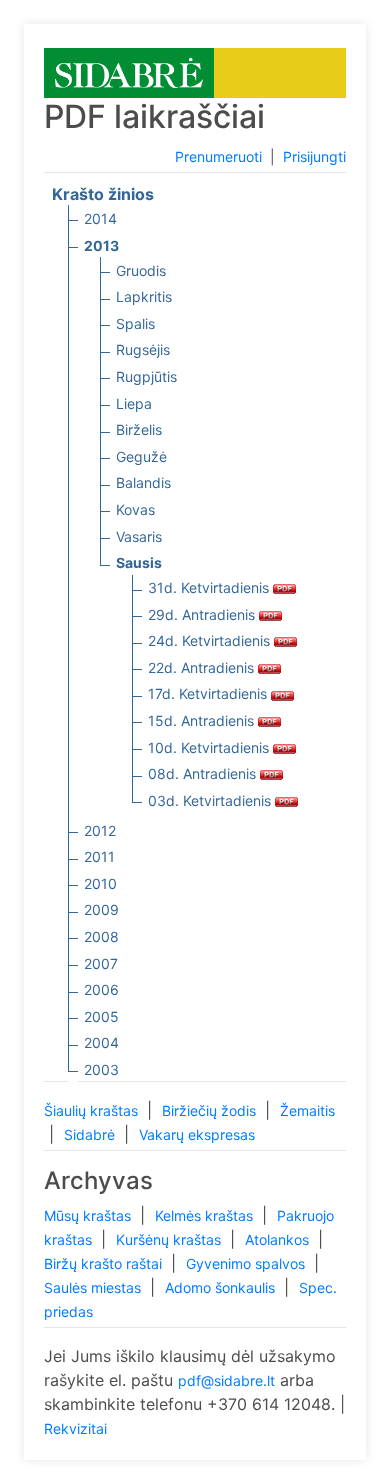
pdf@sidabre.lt (226, 1380)
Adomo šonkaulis (222, 1287)
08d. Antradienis (204, 773)
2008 (101, 936)
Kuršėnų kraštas (170, 1239)
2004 (101, 1042)
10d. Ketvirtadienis (210, 747)
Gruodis (141, 270)
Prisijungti (314, 156)
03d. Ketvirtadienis (211, 800)
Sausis (139, 562)
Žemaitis (307, 1110)
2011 (99, 856)
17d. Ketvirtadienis (209, 693)
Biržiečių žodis (211, 1110)
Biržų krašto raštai (105, 1263)
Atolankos (279, 1239)
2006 (101, 989)
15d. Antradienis (203, 720)
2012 (100, 830)
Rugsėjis (143, 349)
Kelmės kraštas (206, 1215)
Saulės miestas (94, 1287)
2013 (101, 245)
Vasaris (139, 536)
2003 (101, 1069)
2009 (101, 909)
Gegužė (141, 456)
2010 (100, 883)
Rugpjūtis (146, 376)
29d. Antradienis (203, 614)
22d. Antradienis (203, 667)
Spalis (135, 323)
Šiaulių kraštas (93, 1110)
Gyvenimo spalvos (247, 1263)
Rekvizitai (75, 1428)
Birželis (139, 429)
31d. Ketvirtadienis (210, 587)
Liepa (134, 403)
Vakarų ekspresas (197, 1134)
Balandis (143, 482)
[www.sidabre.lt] (129, 71)
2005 (101, 1016)
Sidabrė (91, 1134)
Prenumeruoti (218, 156)
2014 (100, 218)
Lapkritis (144, 296)
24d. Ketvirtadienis (211, 640)
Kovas (135, 509)
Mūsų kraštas (89, 1215)
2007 (101, 963)
